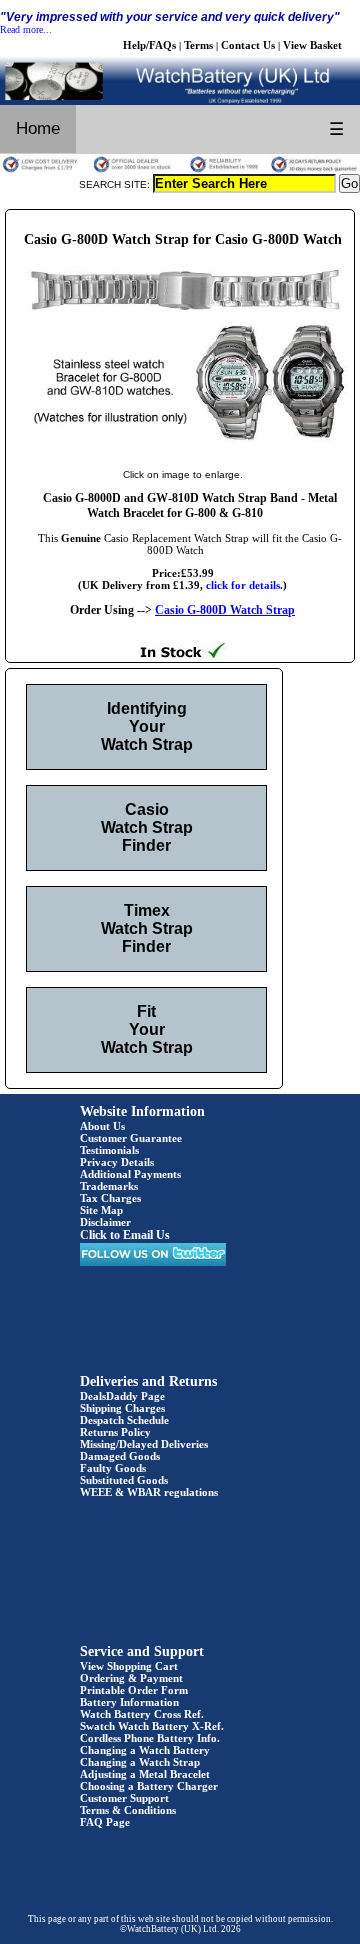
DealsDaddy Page (122, 1396)
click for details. (244, 585)
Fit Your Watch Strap (147, 1029)
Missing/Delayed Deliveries (144, 1444)
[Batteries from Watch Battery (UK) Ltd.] (180, 101)
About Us (102, 1126)
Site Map (101, 1210)
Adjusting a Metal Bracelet (145, 1774)
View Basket (312, 45)
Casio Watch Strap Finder (147, 827)
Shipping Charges (122, 1408)
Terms (198, 45)
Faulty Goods (113, 1468)
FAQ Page (105, 1822)
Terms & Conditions (128, 1810)
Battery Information (129, 1702)
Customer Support (124, 1798)
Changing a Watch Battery (145, 1750)
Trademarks (109, 1186)
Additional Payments (130, 1174)
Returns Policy (115, 1432)
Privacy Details (117, 1162)
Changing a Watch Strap (140, 1762)
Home (38, 128)
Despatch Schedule (124, 1420)
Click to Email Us (125, 1235)
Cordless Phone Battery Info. (150, 1738)
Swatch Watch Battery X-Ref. (152, 1726)
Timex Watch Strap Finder (147, 928)
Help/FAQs (149, 45)
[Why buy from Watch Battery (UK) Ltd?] (180, 170)
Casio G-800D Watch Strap (225, 610)
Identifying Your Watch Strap (147, 726)
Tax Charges (110, 1198)
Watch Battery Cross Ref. (142, 1714)
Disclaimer (105, 1222)
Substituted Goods (124, 1480)
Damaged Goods (120, 1456)
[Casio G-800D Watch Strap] (182, 454)
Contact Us (248, 45)
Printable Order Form (134, 1690)
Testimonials (109, 1150)
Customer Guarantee (131, 1138)
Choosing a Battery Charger (149, 1786)
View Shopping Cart (129, 1666)
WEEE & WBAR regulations (149, 1492)
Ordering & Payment (131, 1678)
